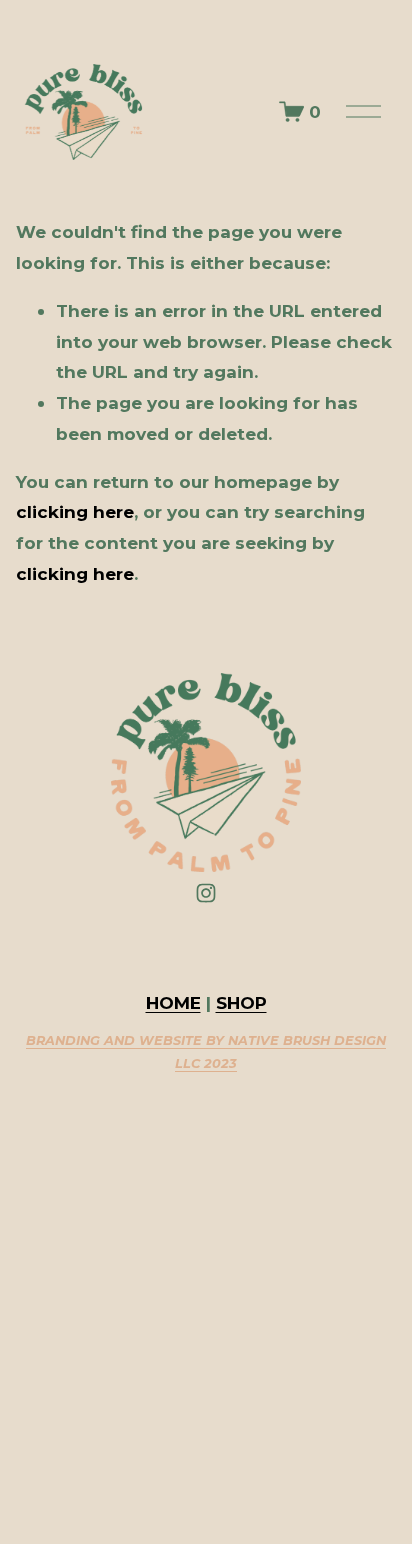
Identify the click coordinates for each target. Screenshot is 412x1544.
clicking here (75, 511)
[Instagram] (206, 893)
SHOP (241, 1002)
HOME (173, 1002)
